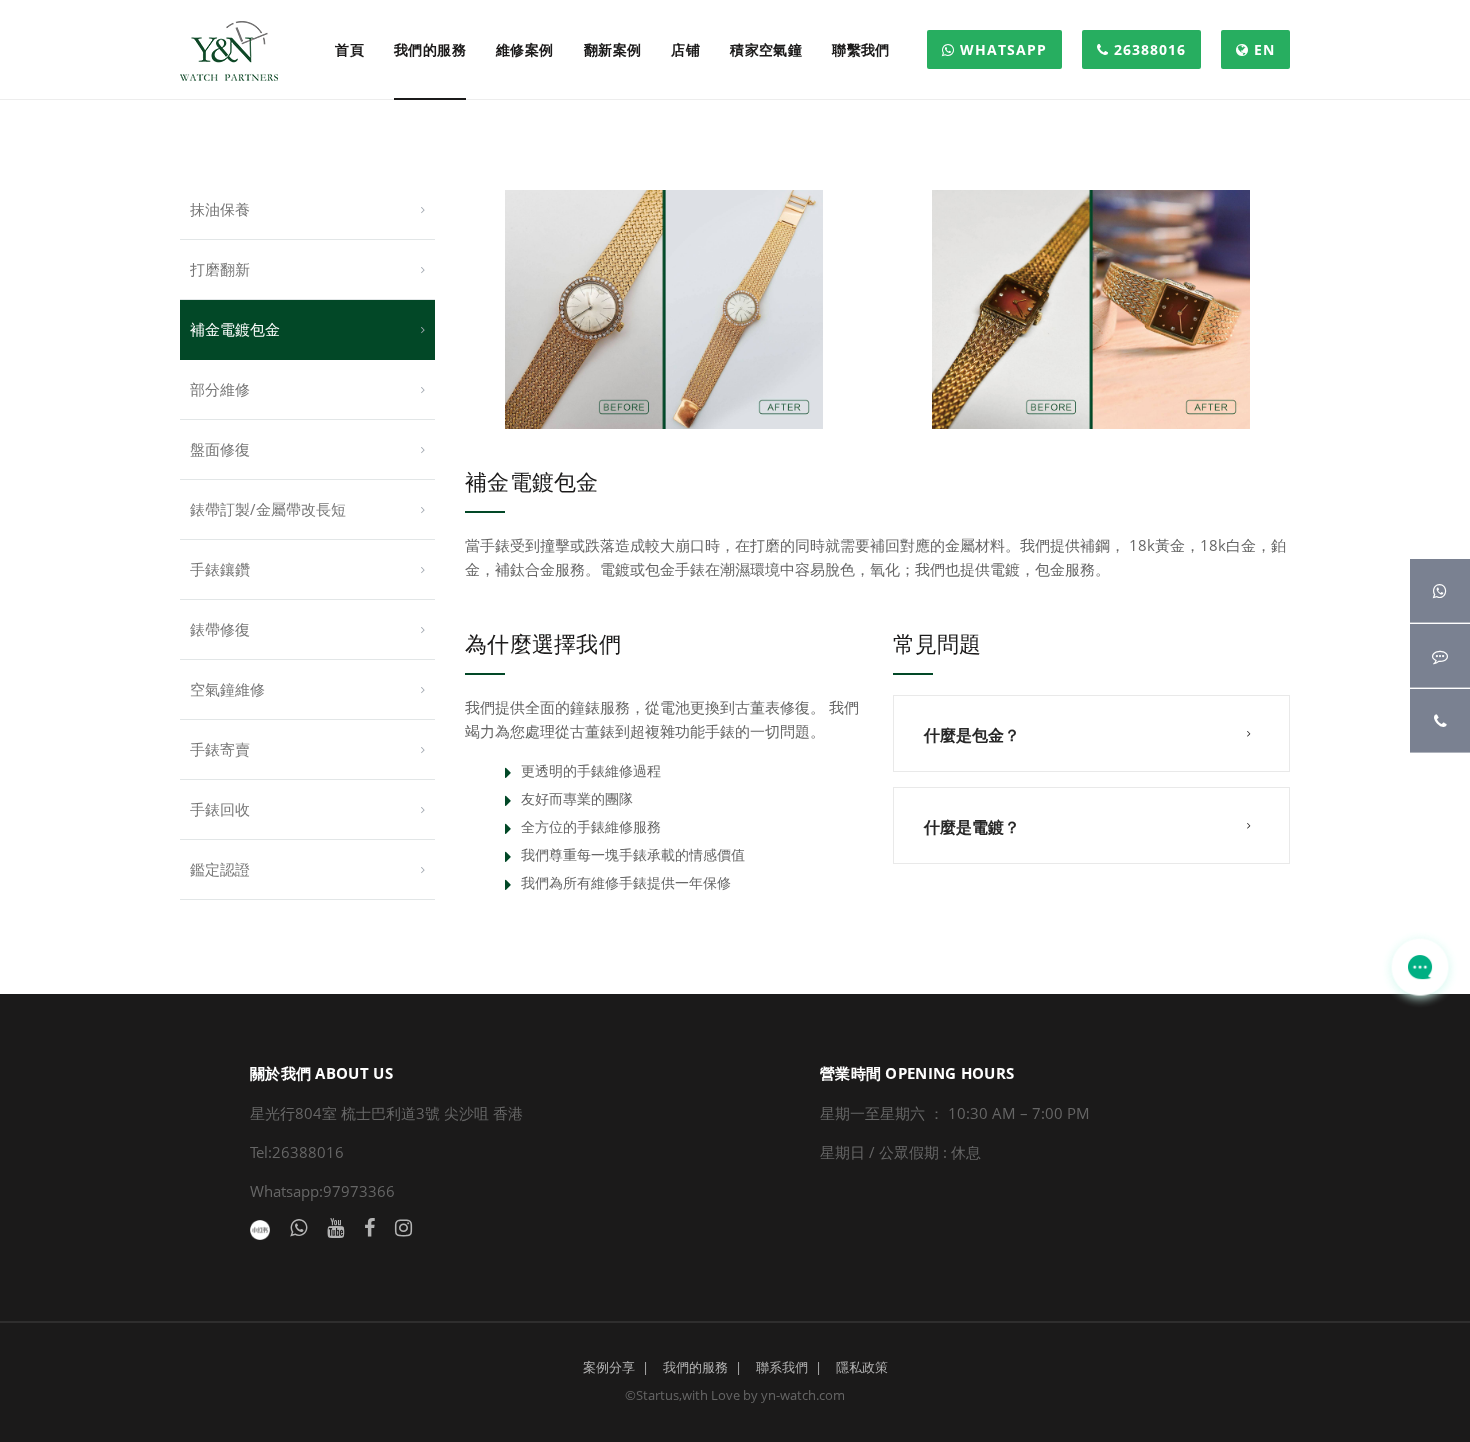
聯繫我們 (861, 49)
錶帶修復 (220, 629)
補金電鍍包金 (235, 329)
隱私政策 (862, 1367)
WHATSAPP (1001, 49)
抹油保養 (220, 209)
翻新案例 (613, 49)
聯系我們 (782, 1367)
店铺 (685, 49)
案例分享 (609, 1367)
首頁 (349, 49)
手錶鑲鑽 (220, 569)
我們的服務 (430, 49)
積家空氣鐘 (766, 49)
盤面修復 (220, 449)
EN (1262, 49)
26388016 (1147, 49)
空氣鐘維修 (227, 689)
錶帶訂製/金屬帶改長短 (268, 509)
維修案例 (525, 49)
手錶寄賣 (220, 749)
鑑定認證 (220, 869)
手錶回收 (220, 809)
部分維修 (220, 389)
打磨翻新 (220, 269)
